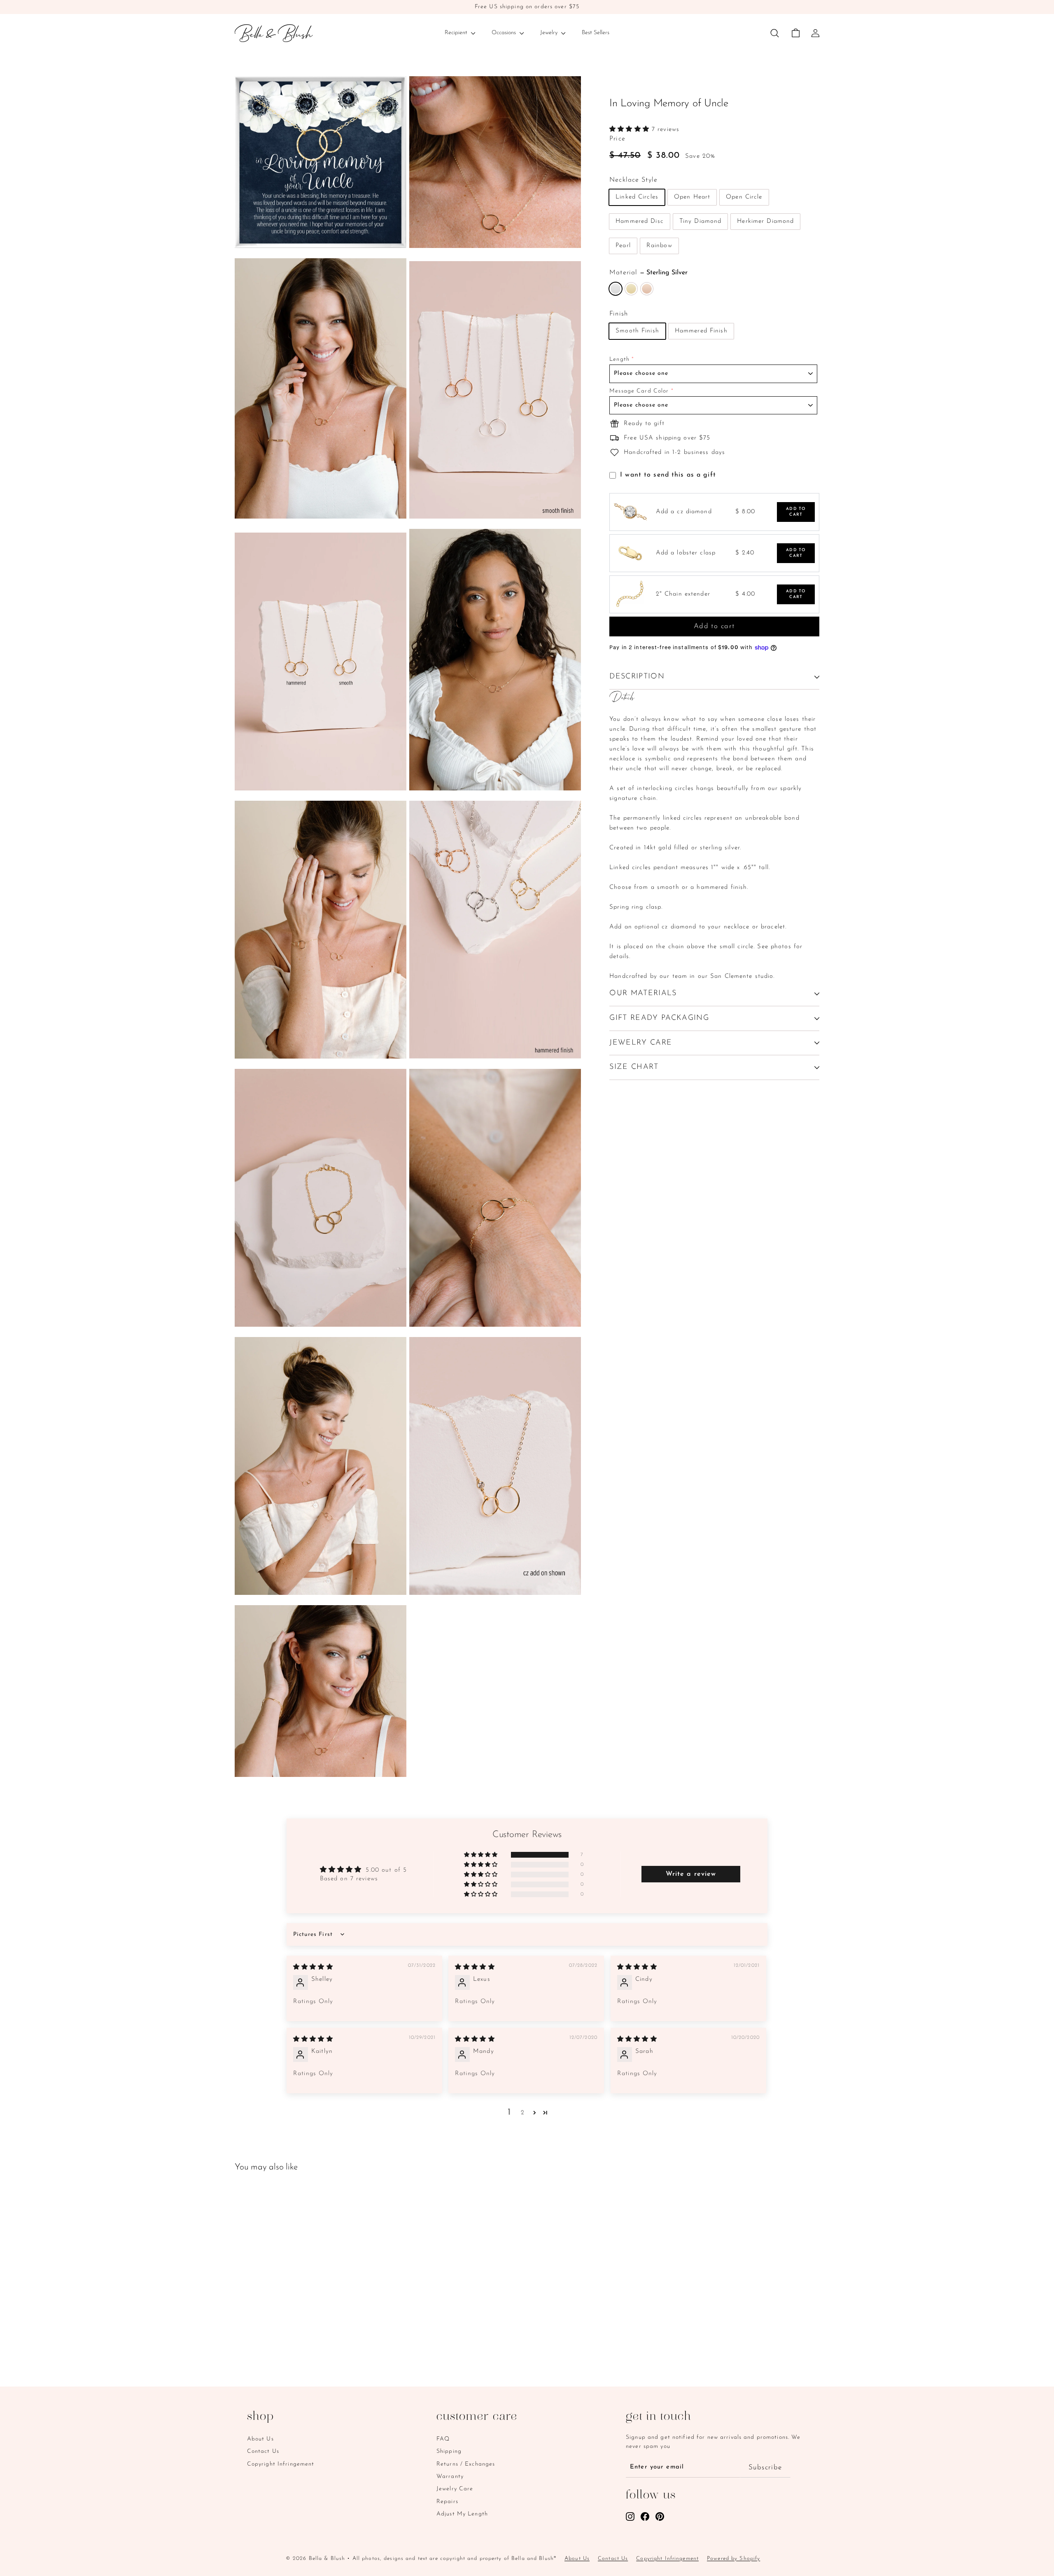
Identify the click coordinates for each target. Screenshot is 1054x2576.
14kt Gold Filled (631, 289)
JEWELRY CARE (641, 1043)
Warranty (450, 2477)
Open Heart (692, 198)
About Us (260, 2439)
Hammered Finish (701, 331)
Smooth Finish (637, 331)
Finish (619, 314)
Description (637, 677)
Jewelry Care (455, 2489)
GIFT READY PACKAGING (659, 1018)
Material (648, 273)
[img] (313, 1967)
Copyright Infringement (281, 2464)
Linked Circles (637, 198)
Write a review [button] (691, 1874)
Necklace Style (633, 180)
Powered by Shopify (733, 2558)
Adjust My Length (462, 2514)
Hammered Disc (640, 222)
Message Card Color (639, 392)
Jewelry (550, 33)
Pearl (623, 246)
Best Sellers (596, 33)
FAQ (443, 2439)
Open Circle (744, 198)
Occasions (505, 33)
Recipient (457, 33)
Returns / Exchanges (466, 2464)
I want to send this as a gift (668, 475)
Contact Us (263, 2451)
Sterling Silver (616, 289)
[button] (631, 130)
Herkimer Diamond (765, 222)
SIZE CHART (634, 1068)
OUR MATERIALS (643, 993)
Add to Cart (796, 512)
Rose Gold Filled (647, 289)
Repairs (447, 2502)
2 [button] (523, 2113)
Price (617, 139)
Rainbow (659, 246)
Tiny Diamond (701, 222)
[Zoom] (321, 162)
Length (619, 360)
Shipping (449, 2451)
